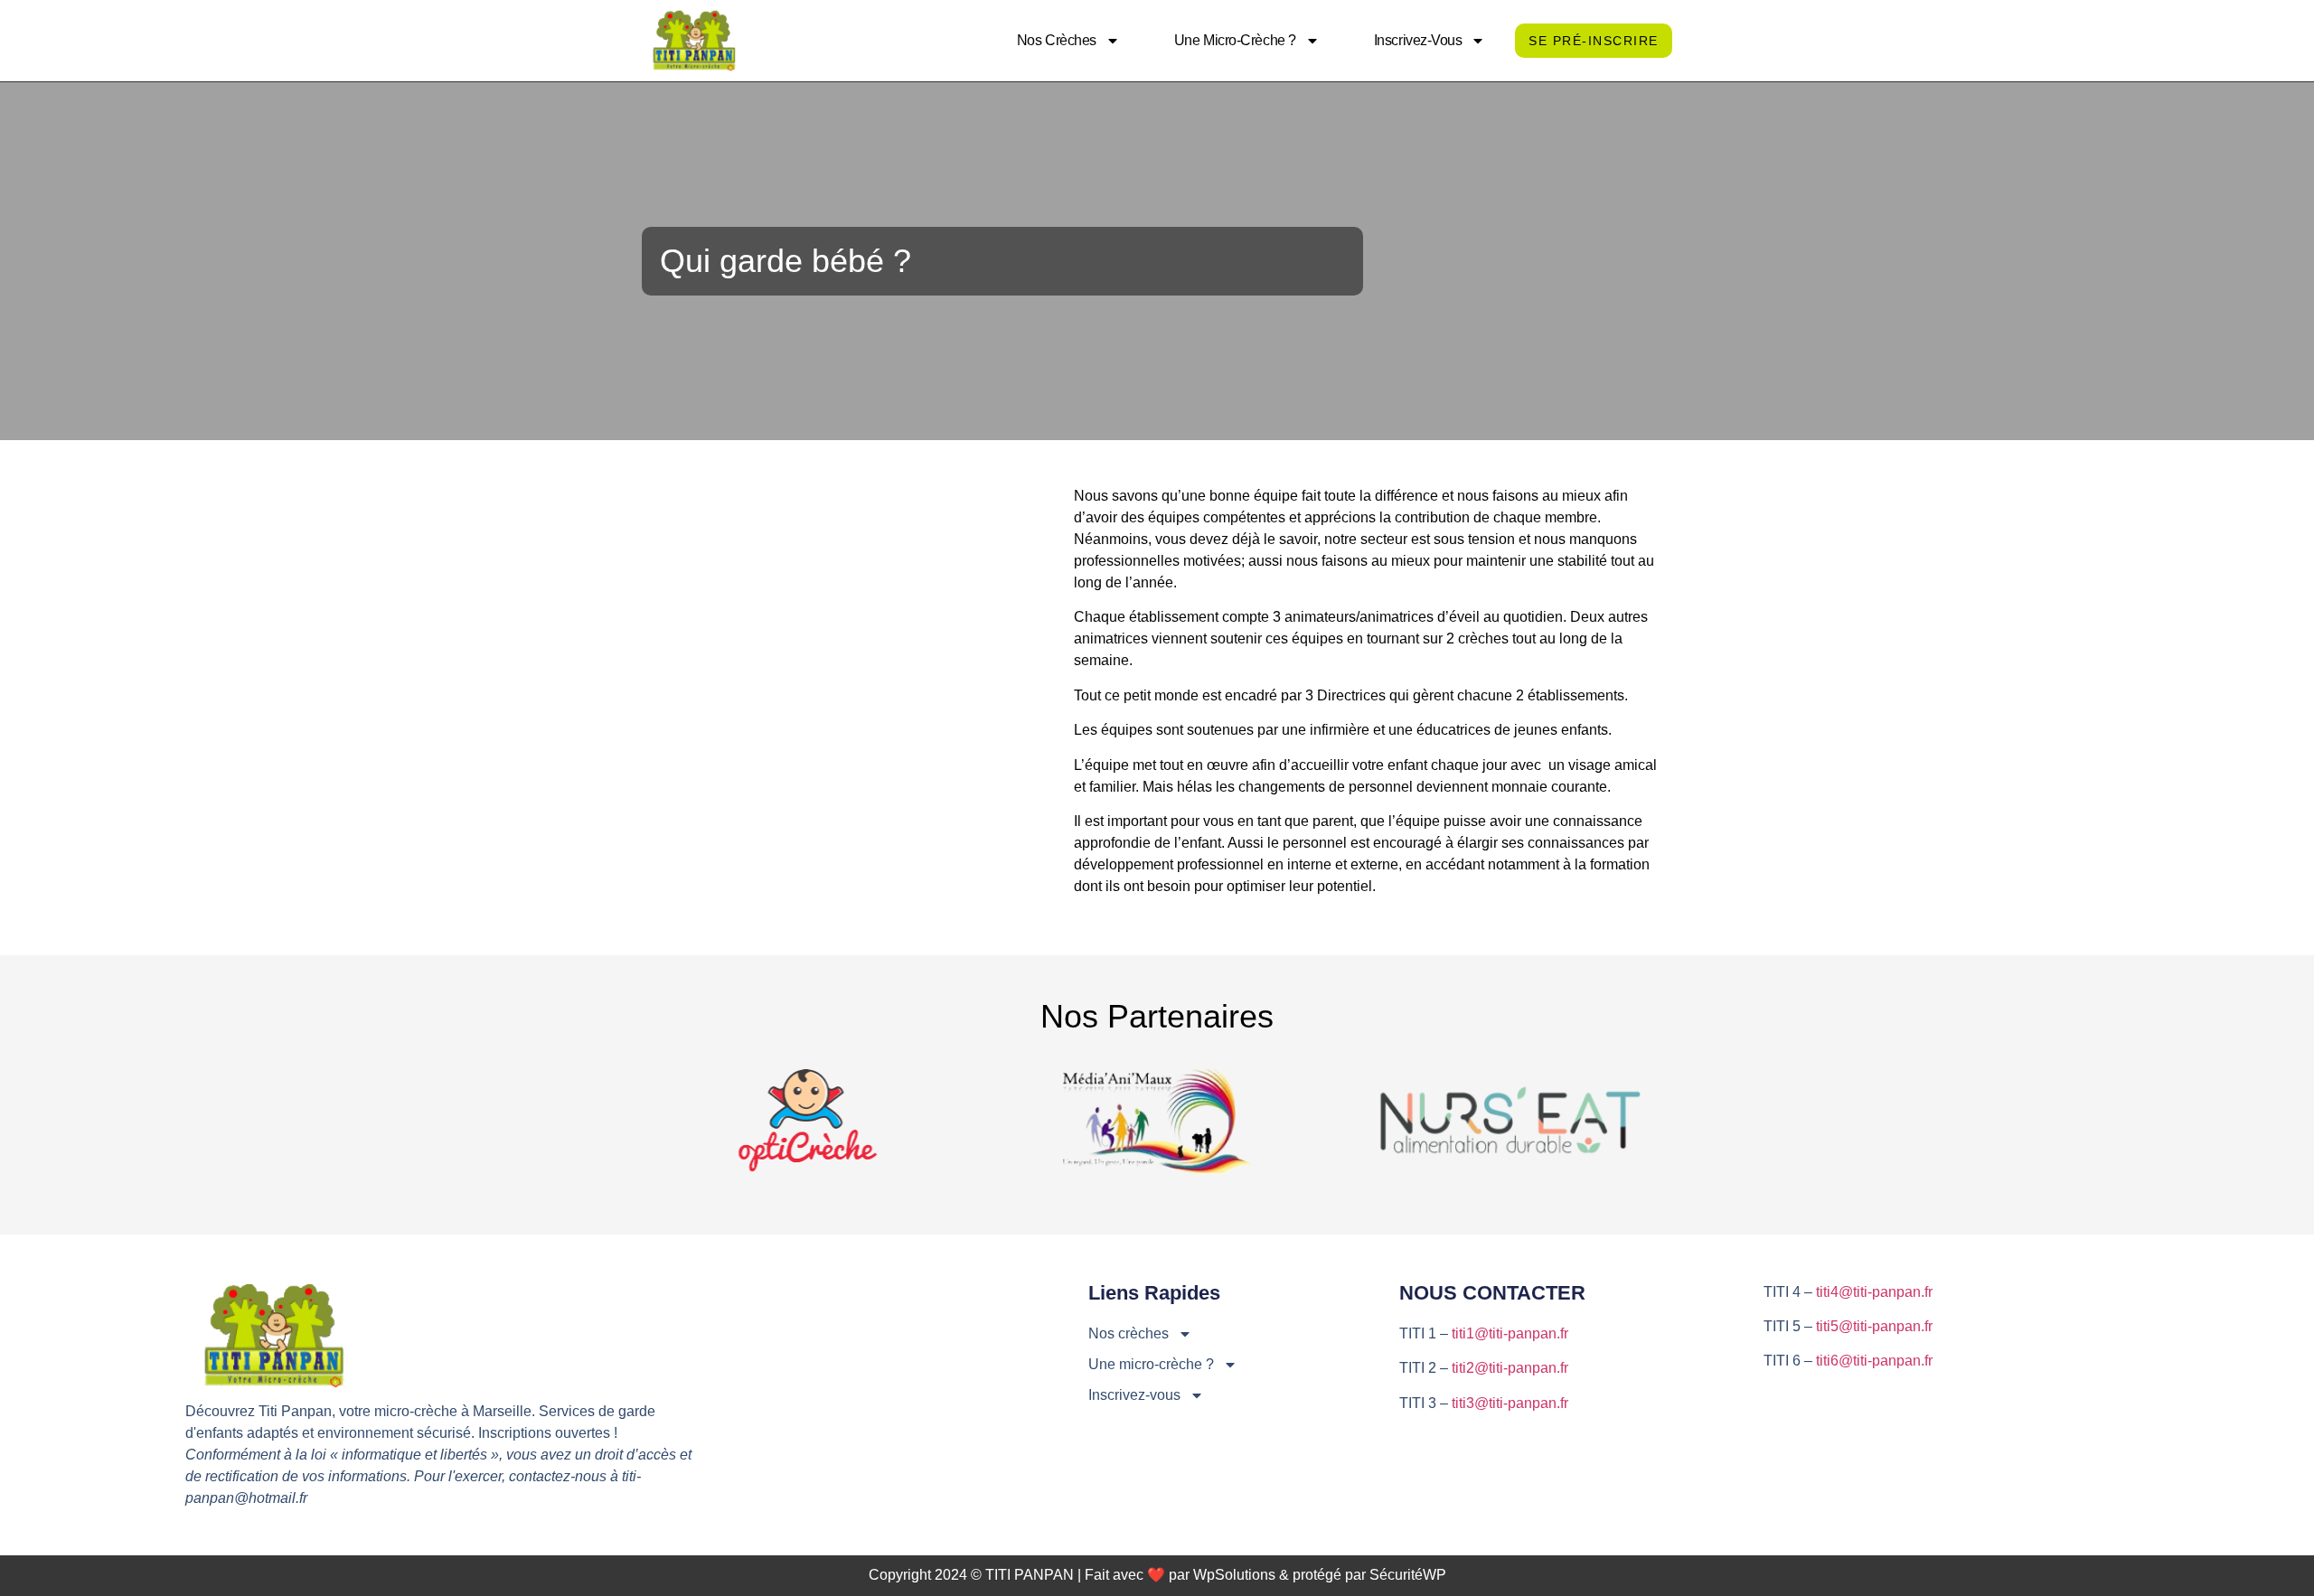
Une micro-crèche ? (1235, 40)
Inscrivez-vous (1418, 40)
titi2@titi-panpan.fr (1510, 1368)
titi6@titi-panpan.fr (1874, 1361)
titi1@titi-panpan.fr (1510, 1333)
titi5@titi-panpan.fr (1874, 1326)
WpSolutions (1234, 1575)
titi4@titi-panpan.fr (1874, 1292)
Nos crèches (1057, 40)
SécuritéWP (1408, 1575)
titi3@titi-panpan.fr (1510, 1403)
